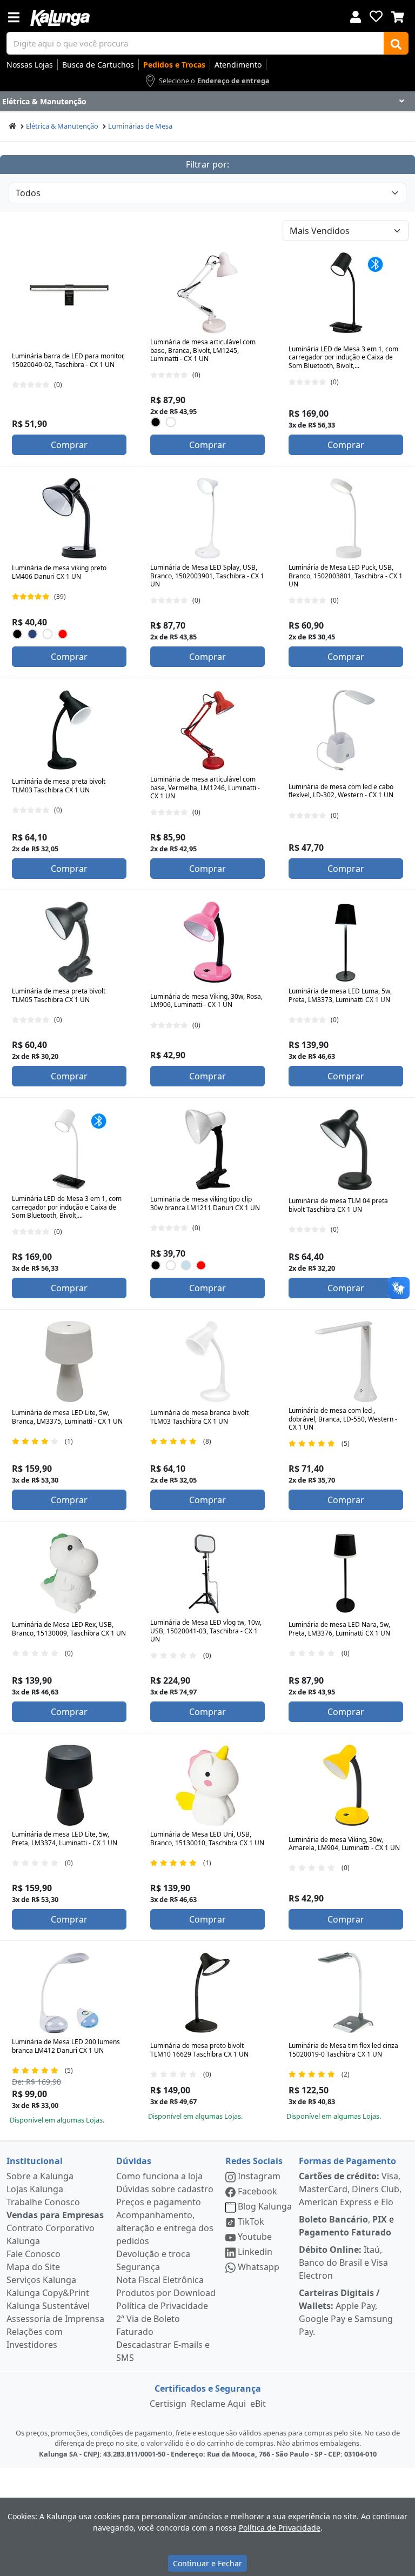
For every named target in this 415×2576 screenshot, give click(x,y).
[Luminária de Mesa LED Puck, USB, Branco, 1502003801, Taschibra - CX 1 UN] (346, 518)
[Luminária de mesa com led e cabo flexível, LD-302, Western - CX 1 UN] (346, 730)
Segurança (138, 2267)
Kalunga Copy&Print (48, 2293)
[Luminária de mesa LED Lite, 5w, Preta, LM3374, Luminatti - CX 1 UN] (69, 1785)
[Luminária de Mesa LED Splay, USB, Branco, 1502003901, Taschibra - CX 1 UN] (207, 518)
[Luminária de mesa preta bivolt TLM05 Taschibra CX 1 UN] (69, 942)
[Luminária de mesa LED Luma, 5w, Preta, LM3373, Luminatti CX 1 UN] (346, 942)
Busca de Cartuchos (98, 65)
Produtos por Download (166, 2293)
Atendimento (238, 65)
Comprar (69, 445)
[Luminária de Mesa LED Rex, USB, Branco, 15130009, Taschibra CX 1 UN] (69, 1573)
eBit (258, 2404)
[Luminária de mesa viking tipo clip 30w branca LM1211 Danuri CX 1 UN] (207, 1150)
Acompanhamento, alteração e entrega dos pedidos (165, 2228)
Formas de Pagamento (347, 2161)
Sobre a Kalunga (40, 2176)
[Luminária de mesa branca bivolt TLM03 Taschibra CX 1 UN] (207, 1362)
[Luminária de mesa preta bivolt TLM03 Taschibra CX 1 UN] (69, 730)
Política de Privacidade (162, 2306)
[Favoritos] (376, 16)
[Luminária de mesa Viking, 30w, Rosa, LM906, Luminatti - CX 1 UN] (207, 942)
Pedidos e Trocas (174, 65)
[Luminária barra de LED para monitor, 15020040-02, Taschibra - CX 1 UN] (69, 293)
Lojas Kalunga (35, 2189)
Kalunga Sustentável (48, 2306)
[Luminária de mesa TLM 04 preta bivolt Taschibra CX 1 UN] (346, 1150)
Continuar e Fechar (207, 2563)
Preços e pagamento (159, 2202)
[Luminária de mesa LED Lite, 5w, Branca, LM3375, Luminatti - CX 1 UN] (69, 1362)
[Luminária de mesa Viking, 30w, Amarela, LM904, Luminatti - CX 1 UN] (346, 1785)
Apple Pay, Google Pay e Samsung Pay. (346, 2312)
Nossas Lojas (30, 65)
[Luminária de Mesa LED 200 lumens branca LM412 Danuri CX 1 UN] (69, 1993)
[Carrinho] (398, 16)
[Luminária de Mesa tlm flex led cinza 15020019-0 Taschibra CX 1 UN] (346, 1993)
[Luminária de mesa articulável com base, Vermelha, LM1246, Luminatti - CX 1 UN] (207, 730)
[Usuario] (356, 16)
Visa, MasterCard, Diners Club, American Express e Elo (350, 2189)
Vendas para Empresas (55, 2215)
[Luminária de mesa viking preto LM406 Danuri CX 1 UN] (69, 518)
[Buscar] (396, 43)
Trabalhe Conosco (43, 2202)
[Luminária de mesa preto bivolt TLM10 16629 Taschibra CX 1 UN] (207, 1993)
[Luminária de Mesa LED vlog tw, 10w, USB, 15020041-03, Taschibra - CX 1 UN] (207, 1573)
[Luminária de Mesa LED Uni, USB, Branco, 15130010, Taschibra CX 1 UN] (207, 1785)
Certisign (168, 2404)
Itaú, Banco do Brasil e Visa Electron (343, 2263)
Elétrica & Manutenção (62, 126)
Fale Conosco (34, 2254)
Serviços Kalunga (41, 2280)
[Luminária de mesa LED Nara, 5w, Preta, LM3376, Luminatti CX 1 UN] (346, 1573)
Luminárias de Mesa (140, 126)
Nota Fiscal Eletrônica (160, 2280)
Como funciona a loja (159, 2176)
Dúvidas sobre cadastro (165, 2189)
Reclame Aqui (218, 2404)
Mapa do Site (33, 2267)
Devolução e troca (153, 2254)
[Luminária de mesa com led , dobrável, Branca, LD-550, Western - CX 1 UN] (346, 1362)
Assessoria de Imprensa (55, 2319)
